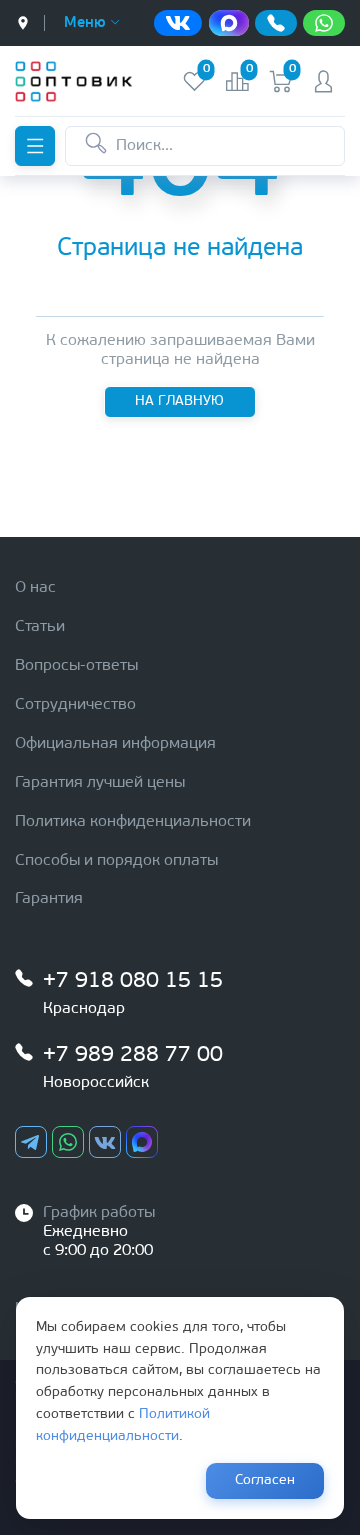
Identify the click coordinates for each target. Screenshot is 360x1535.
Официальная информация (115, 744)
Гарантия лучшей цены (100, 783)
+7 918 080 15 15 (133, 981)
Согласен (265, 1480)
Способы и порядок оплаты (116, 861)
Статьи (40, 627)
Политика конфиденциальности (133, 822)
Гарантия (49, 899)
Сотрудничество (75, 705)
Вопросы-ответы (76, 666)
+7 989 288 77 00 (133, 1055)
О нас (35, 588)
